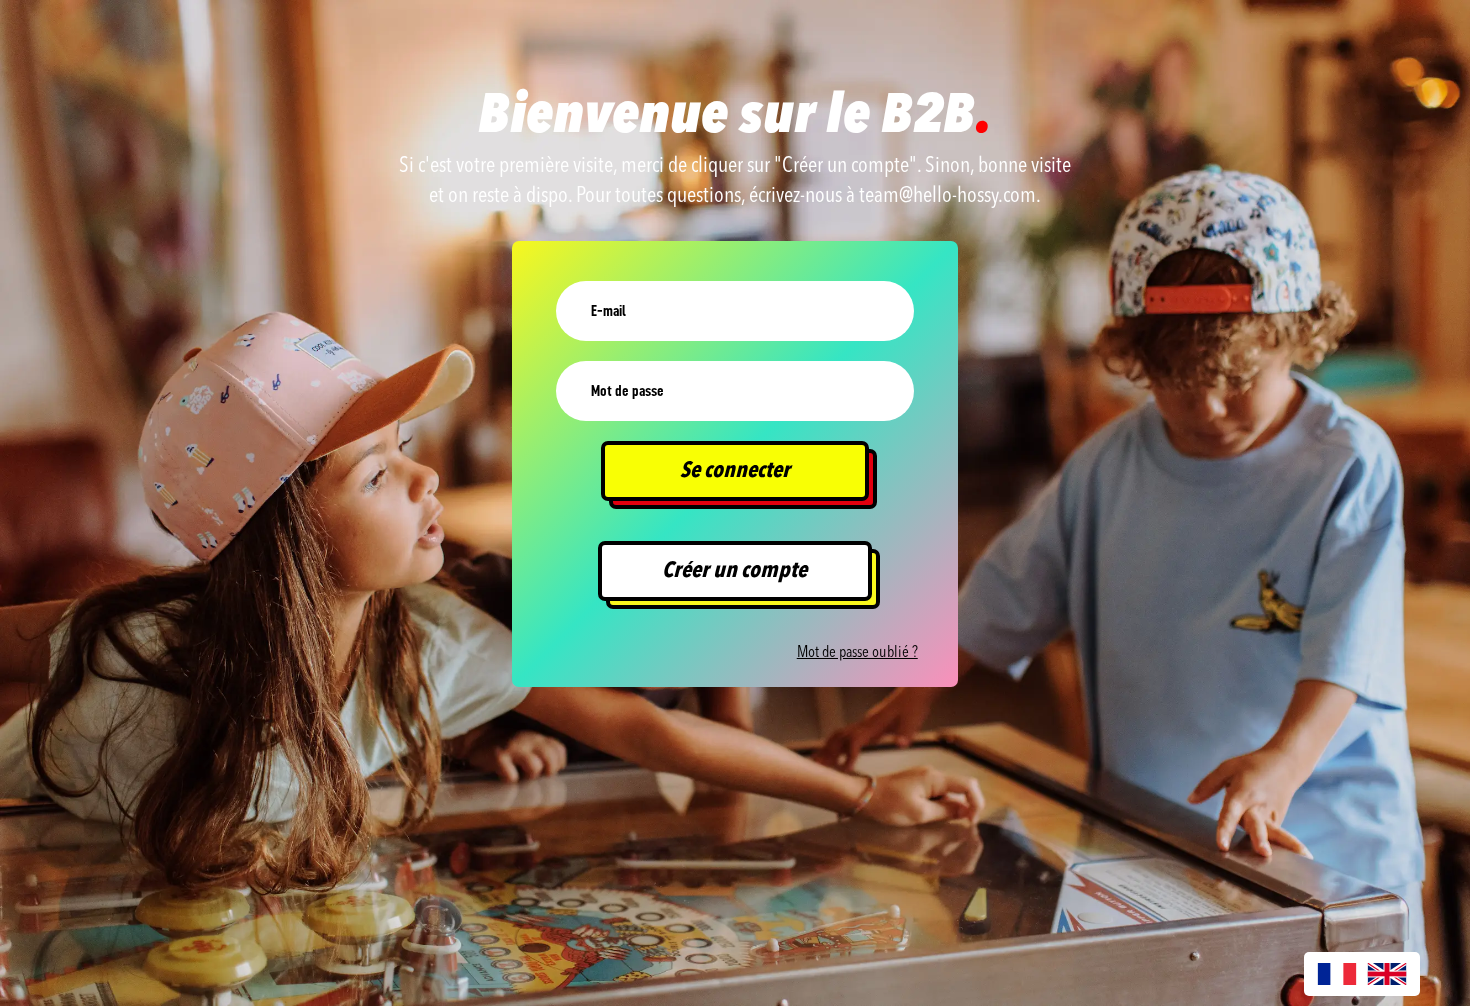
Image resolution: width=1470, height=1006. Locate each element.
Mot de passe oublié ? (857, 653)
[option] (1387, 974)
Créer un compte (734, 571)
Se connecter (735, 471)
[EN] (1387, 974)
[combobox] (1337, 974)
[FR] (1337, 974)
